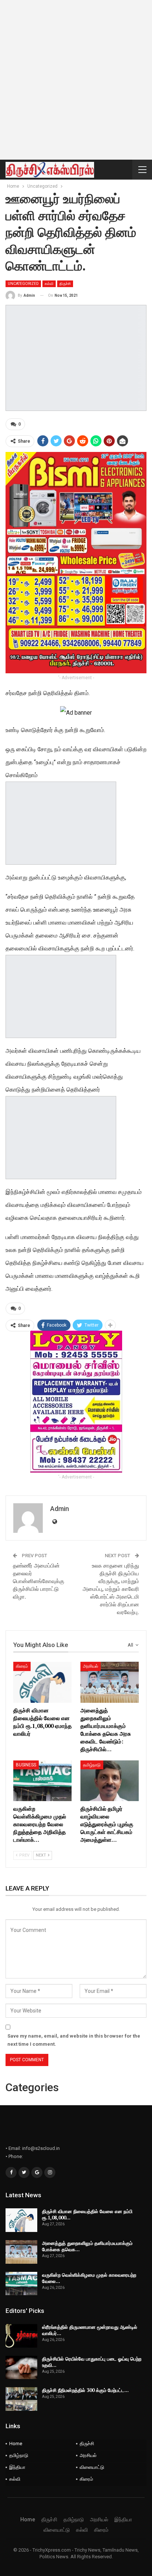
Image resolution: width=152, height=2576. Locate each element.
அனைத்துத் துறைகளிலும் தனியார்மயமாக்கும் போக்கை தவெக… (87, 2246)
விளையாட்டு (92, 2467)
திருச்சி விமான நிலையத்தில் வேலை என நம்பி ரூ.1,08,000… (87, 2214)
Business (26, 1765)
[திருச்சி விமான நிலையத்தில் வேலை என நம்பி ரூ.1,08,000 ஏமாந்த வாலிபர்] (42, 1682)
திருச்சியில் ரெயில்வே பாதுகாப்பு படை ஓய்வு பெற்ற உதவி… (92, 2362)
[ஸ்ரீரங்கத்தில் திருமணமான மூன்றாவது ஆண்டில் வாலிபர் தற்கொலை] (21, 2336)
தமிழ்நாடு (92, 1765)
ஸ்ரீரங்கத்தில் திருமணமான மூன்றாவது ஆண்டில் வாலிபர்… (90, 2330)
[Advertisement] (76, 80)
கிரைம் (22, 1666)
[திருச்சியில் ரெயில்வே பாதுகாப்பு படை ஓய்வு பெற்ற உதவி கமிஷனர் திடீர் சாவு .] (21, 2368)
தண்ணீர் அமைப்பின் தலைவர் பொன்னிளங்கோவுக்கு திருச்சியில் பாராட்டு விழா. (39, 1581)
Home (16, 2444)
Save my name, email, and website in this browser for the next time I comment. (74, 2040)
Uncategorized (23, 284)
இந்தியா (17, 2467)
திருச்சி (65, 284)
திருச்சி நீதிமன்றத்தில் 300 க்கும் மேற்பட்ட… (85, 2390)
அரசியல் (91, 1666)
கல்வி (49, 284)
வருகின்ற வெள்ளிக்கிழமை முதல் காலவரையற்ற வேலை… (89, 2278)
